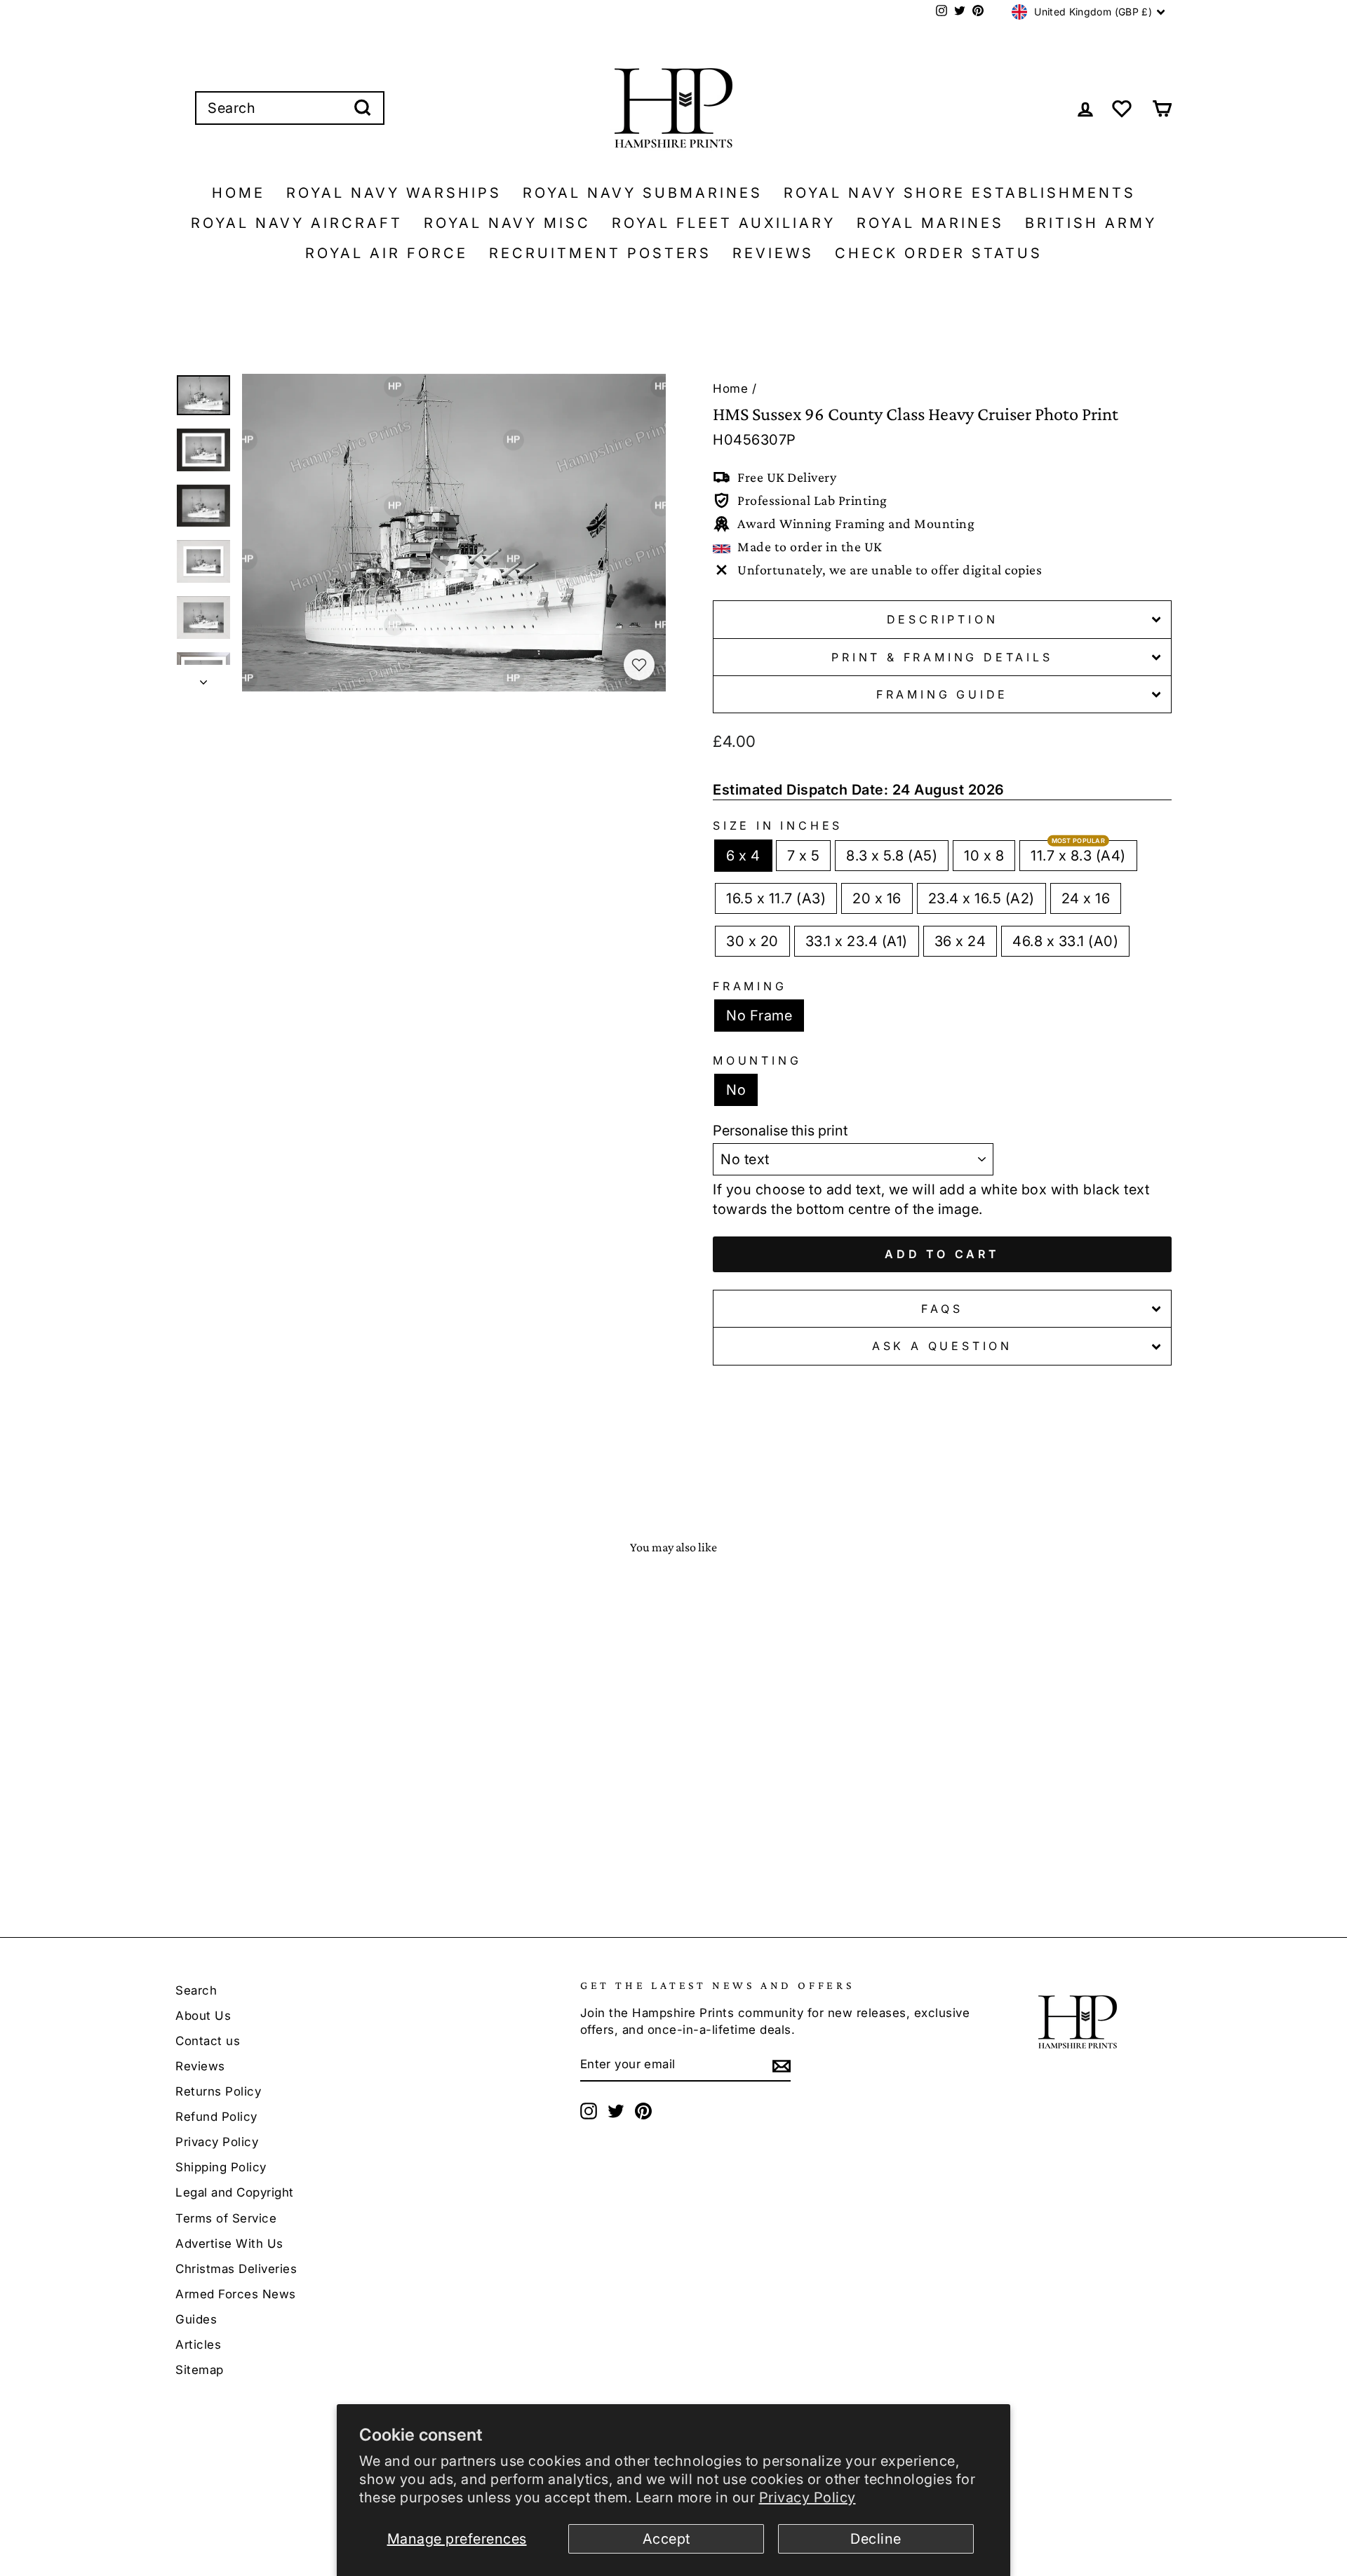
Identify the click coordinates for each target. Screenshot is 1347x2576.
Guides (196, 2319)
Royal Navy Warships (394, 193)
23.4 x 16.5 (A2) (981, 898)
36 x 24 (960, 941)
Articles (198, 2345)
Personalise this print (780, 1131)
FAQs (942, 1309)
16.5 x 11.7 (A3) (776, 898)
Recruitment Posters (600, 253)
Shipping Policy (221, 2167)
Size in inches (778, 825)
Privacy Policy (807, 2497)
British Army (1091, 223)
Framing (750, 986)
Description (943, 619)
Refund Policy (216, 2117)
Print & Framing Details (942, 657)
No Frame (759, 1016)
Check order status (939, 253)
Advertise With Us (229, 2244)
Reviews (773, 253)
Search (196, 1990)
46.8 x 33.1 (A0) (1065, 941)
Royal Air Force (387, 253)
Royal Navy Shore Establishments (960, 193)
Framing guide (942, 694)
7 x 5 (804, 856)
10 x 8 (984, 856)
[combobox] (290, 108)
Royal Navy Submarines (643, 193)
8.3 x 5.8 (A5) (892, 856)
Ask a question (942, 1346)
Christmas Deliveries (236, 2269)
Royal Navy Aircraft (297, 223)
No (736, 1090)
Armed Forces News (236, 2294)
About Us (203, 2016)
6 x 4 (743, 856)
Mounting (757, 1060)
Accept (666, 2539)
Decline (876, 2539)
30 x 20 (752, 941)
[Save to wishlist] (639, 665)
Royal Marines (930, 223)
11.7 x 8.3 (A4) (1078, 856)
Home (239, 193)
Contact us (208, 2041)
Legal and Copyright (235, 2192)
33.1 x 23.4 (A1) (857, 941)
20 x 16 (877, 898)
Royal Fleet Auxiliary (724, 223)
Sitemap (200, 2370)
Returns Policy (218, 2091)
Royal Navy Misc (507, 223)
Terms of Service (226, 2218)
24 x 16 (1086, 898)
